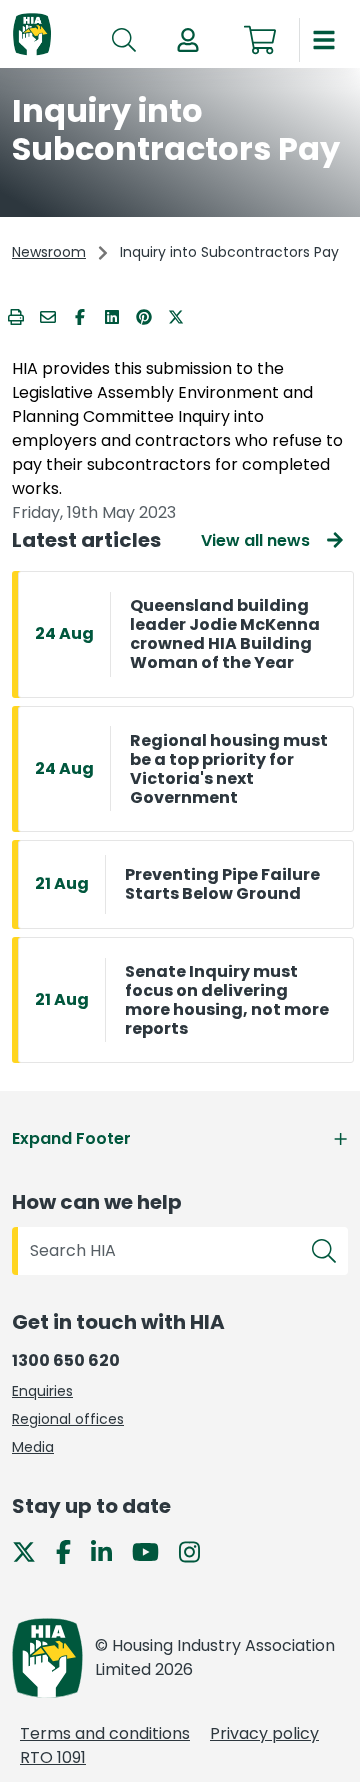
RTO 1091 (53, 1757)
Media (33, 1447)
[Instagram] (197, 1550)
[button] (188, 40)
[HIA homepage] (32, 35)
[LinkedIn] (109, 1550)
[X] (32, 1550)
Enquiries (42, 1391)
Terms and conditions (105, 1733)
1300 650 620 (66, 1360)
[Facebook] (71, 1550)
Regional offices (68, 1419)
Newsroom (49, 252)
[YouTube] (153, 1550)
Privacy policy (264, 1733)
